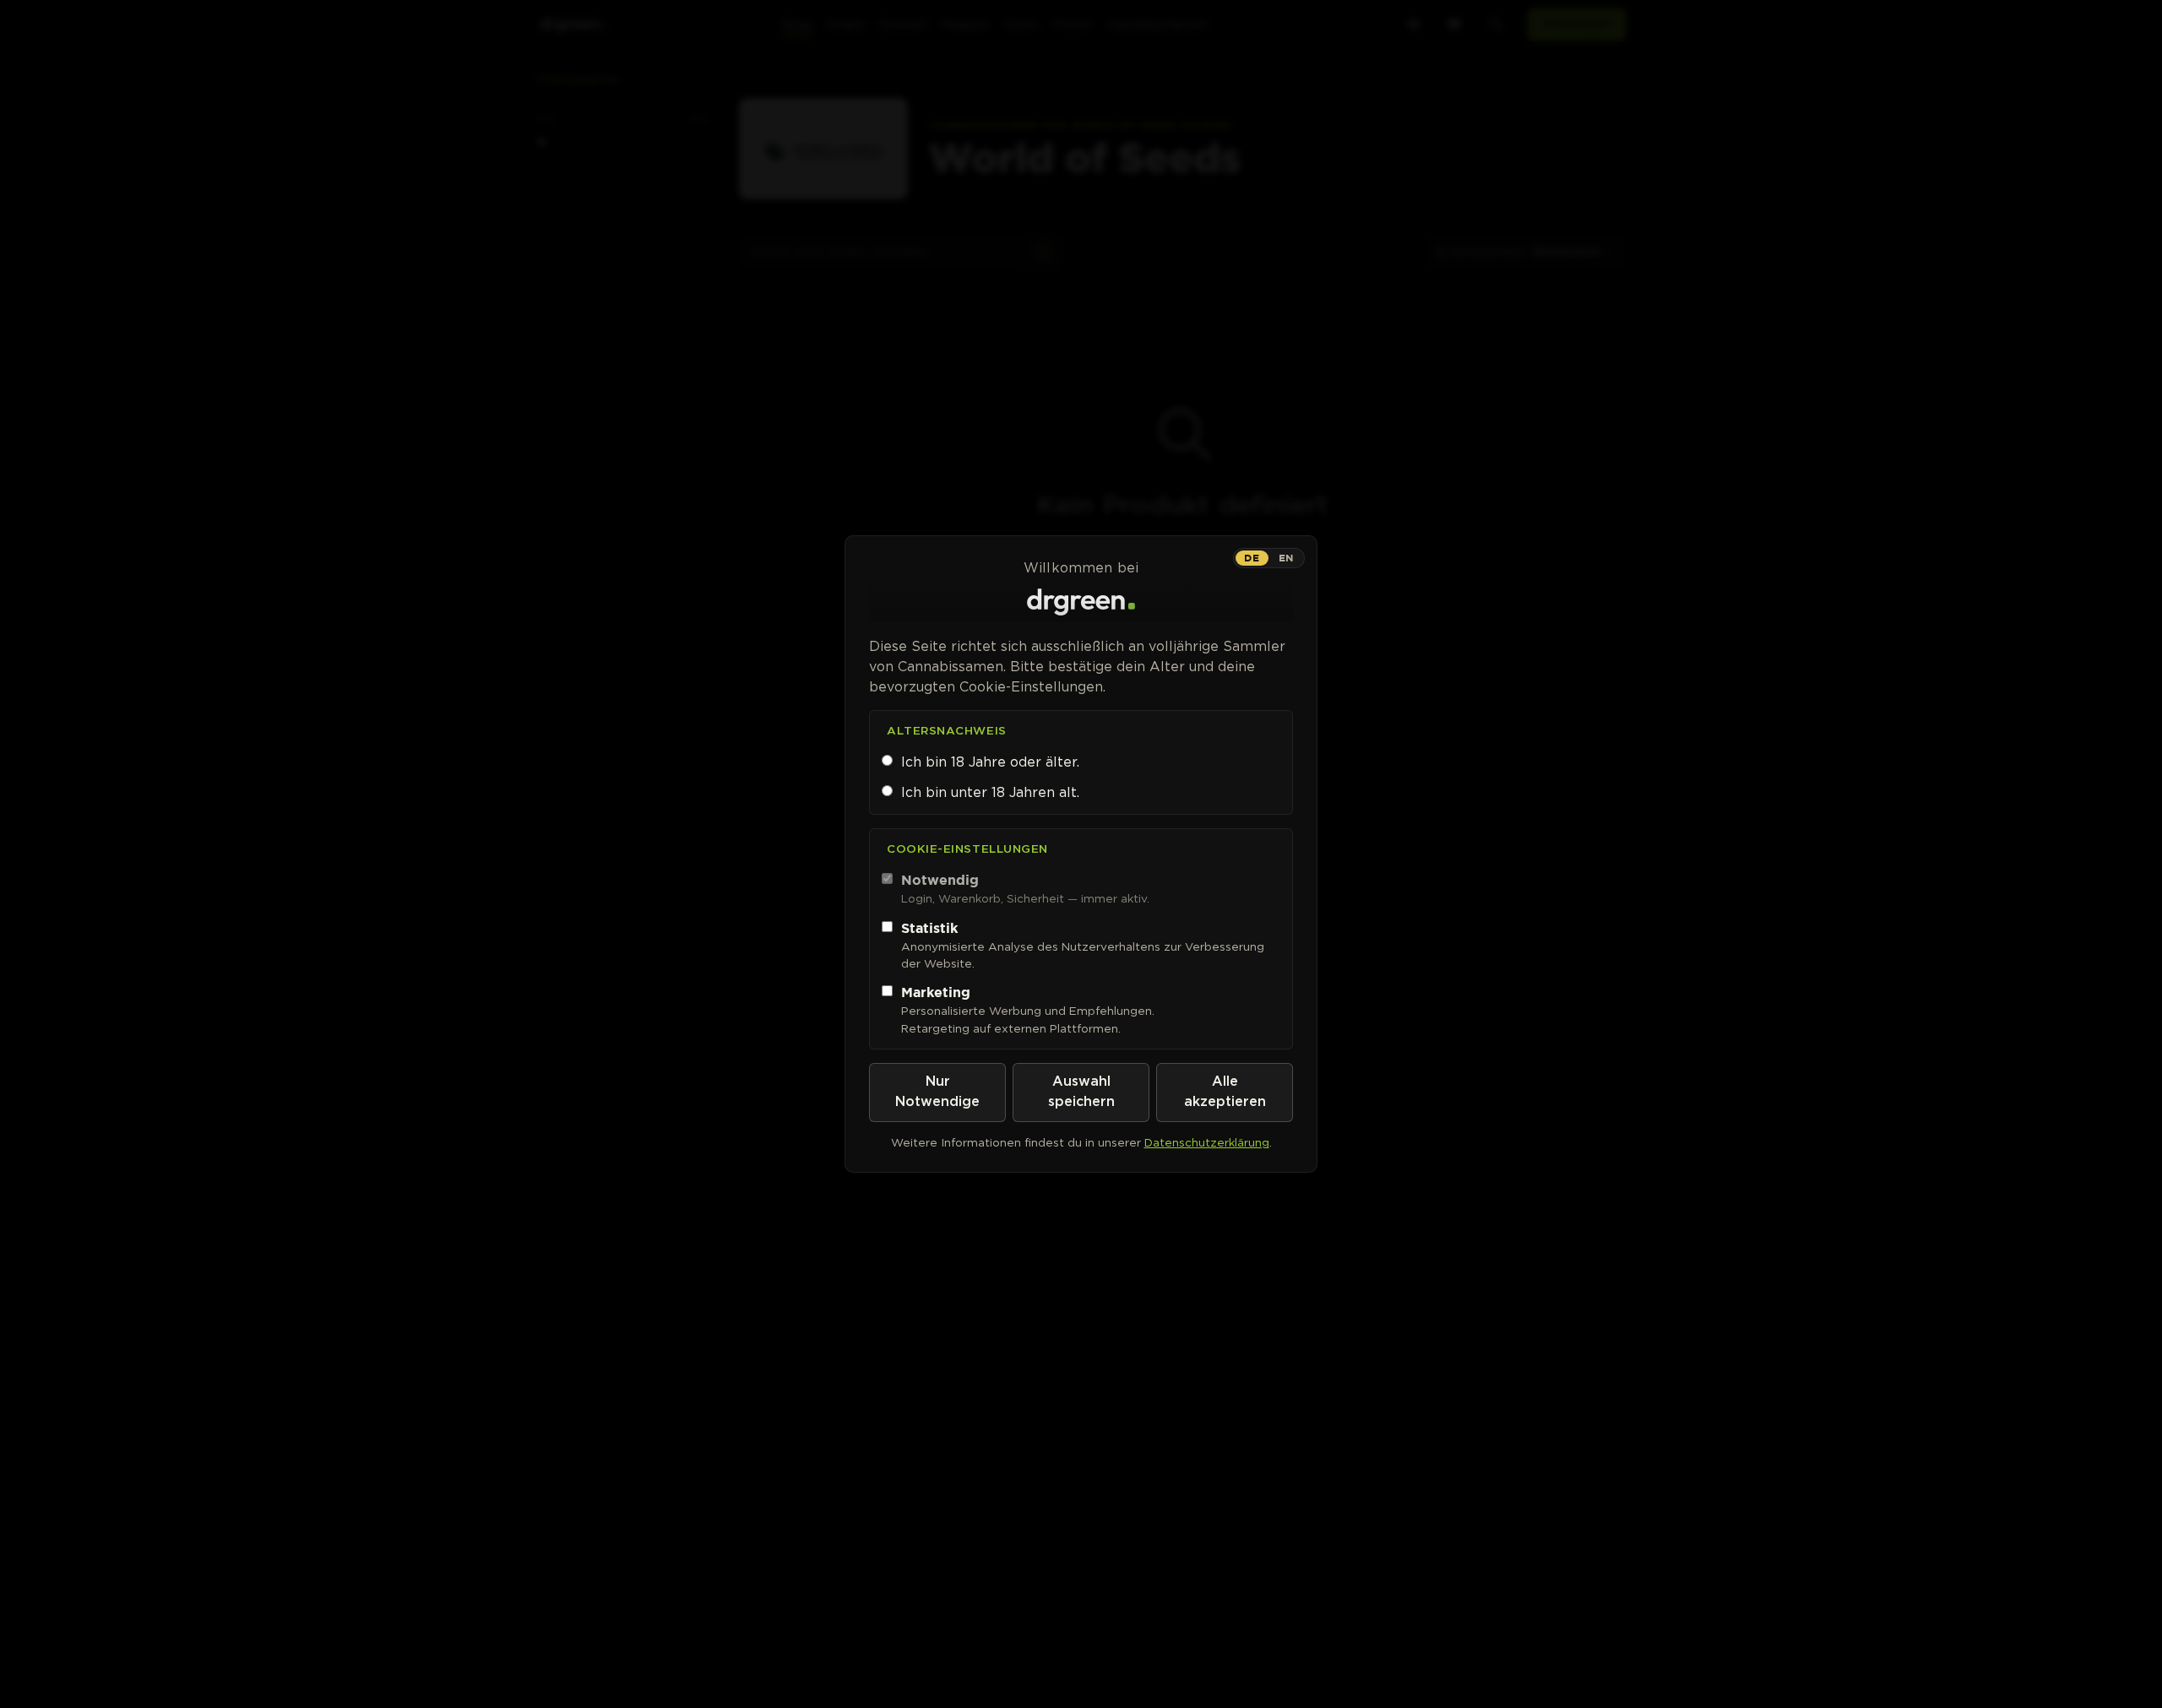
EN (1286, 558)
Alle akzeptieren (1225, 1092)
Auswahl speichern (1081, 1092)
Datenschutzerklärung (1207, 1142)
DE (1252, 558)
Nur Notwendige (937, 1092)
